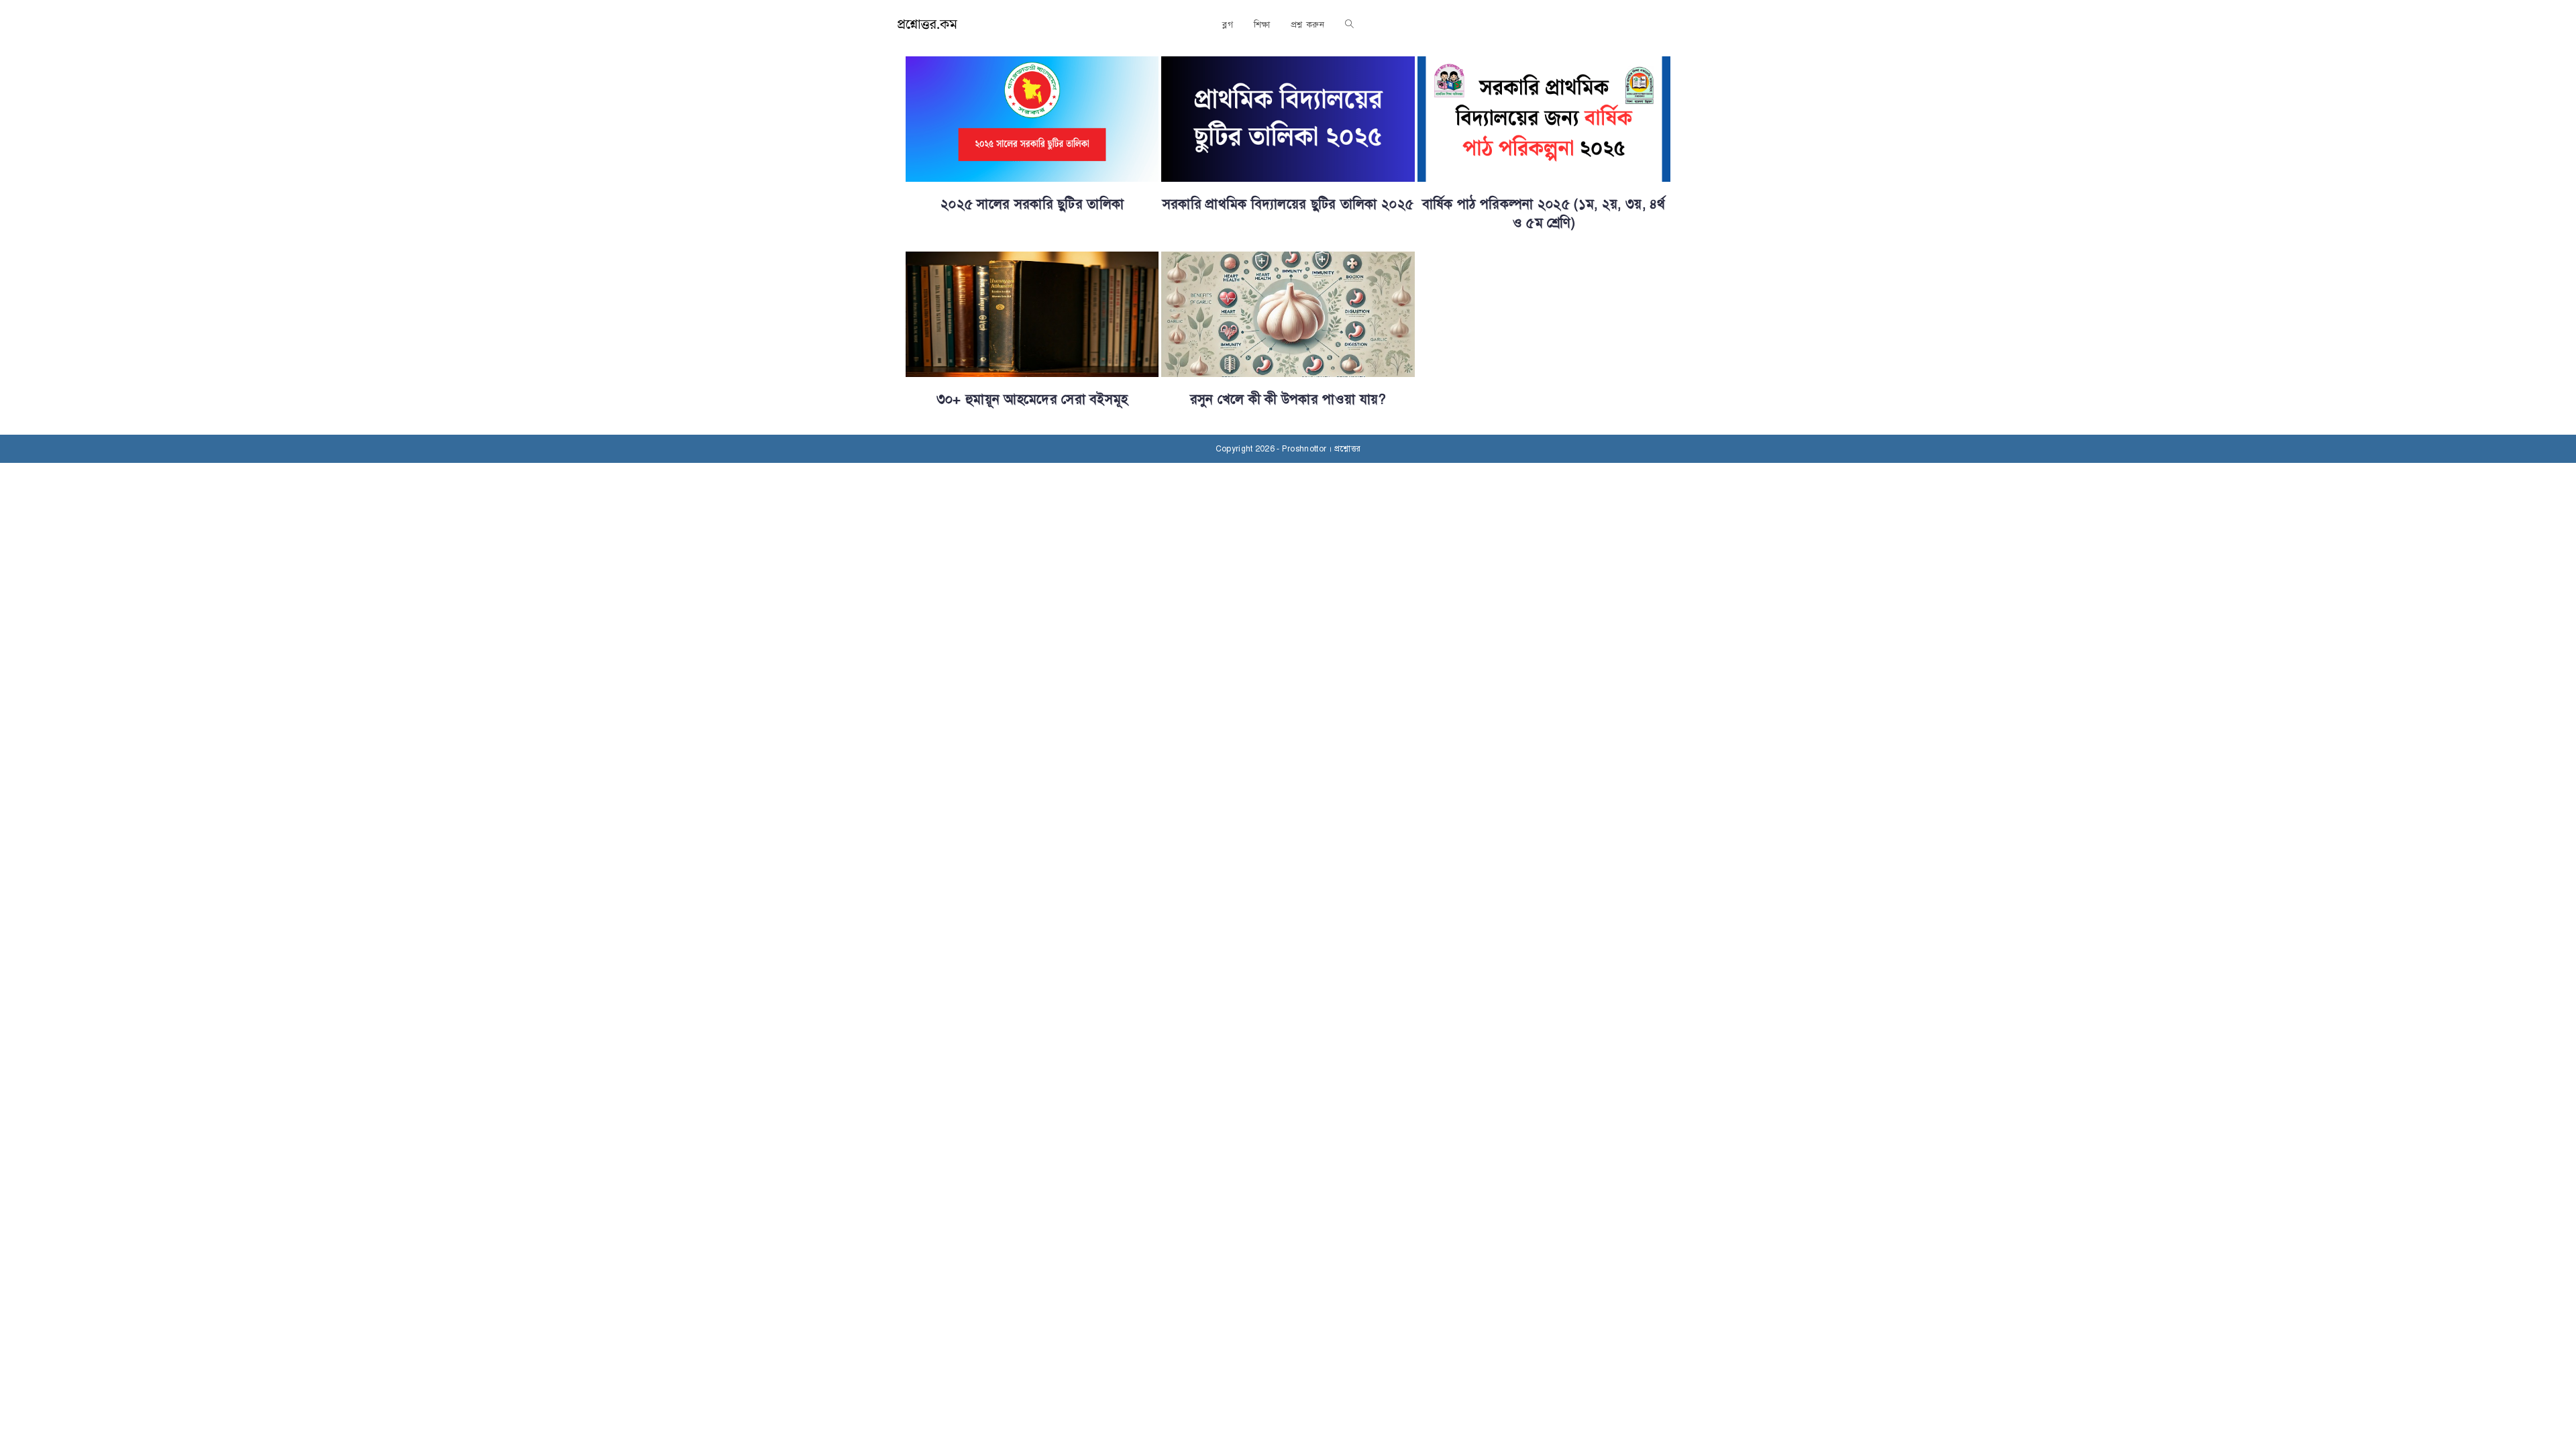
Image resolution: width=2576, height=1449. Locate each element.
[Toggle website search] (1349, 25)
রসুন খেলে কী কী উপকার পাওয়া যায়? (1288, 399)
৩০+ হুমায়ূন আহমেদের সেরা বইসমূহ (1032, 399)
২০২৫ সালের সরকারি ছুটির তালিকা (1032, 204)
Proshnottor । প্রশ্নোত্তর (1321, 449)
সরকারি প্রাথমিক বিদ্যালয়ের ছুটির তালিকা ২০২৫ (1288, 204)
